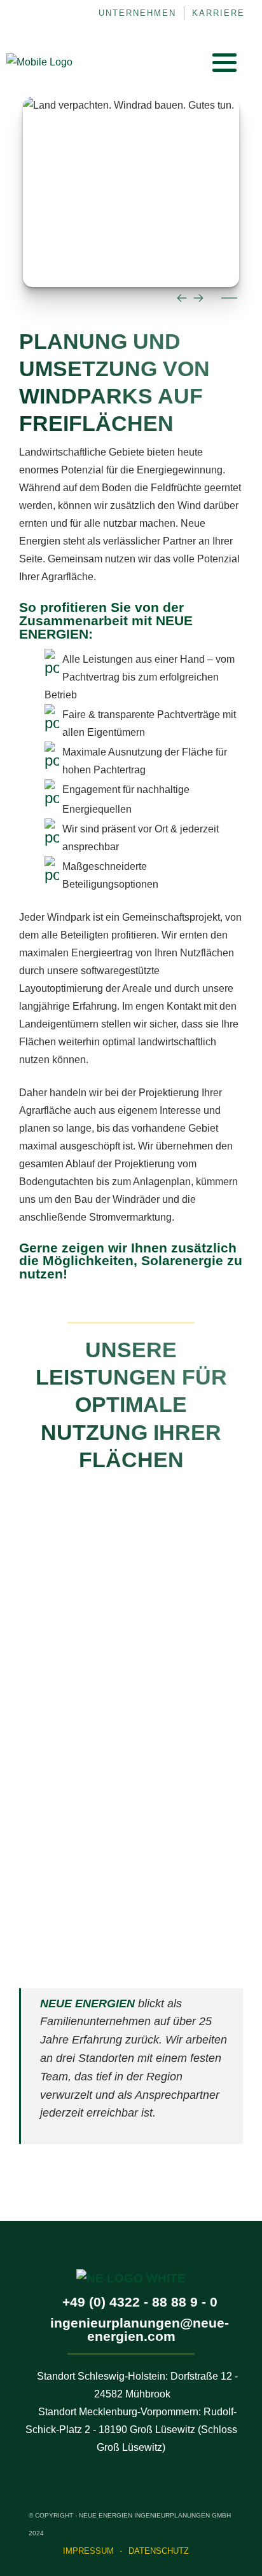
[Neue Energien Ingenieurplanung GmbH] (39, 62)
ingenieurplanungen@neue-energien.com (140, 2329)
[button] (224, 62)
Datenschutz (159, 2551)
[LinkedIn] (160, 62)
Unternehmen (137, 13)
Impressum (88, 2551)
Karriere (218, 13)
